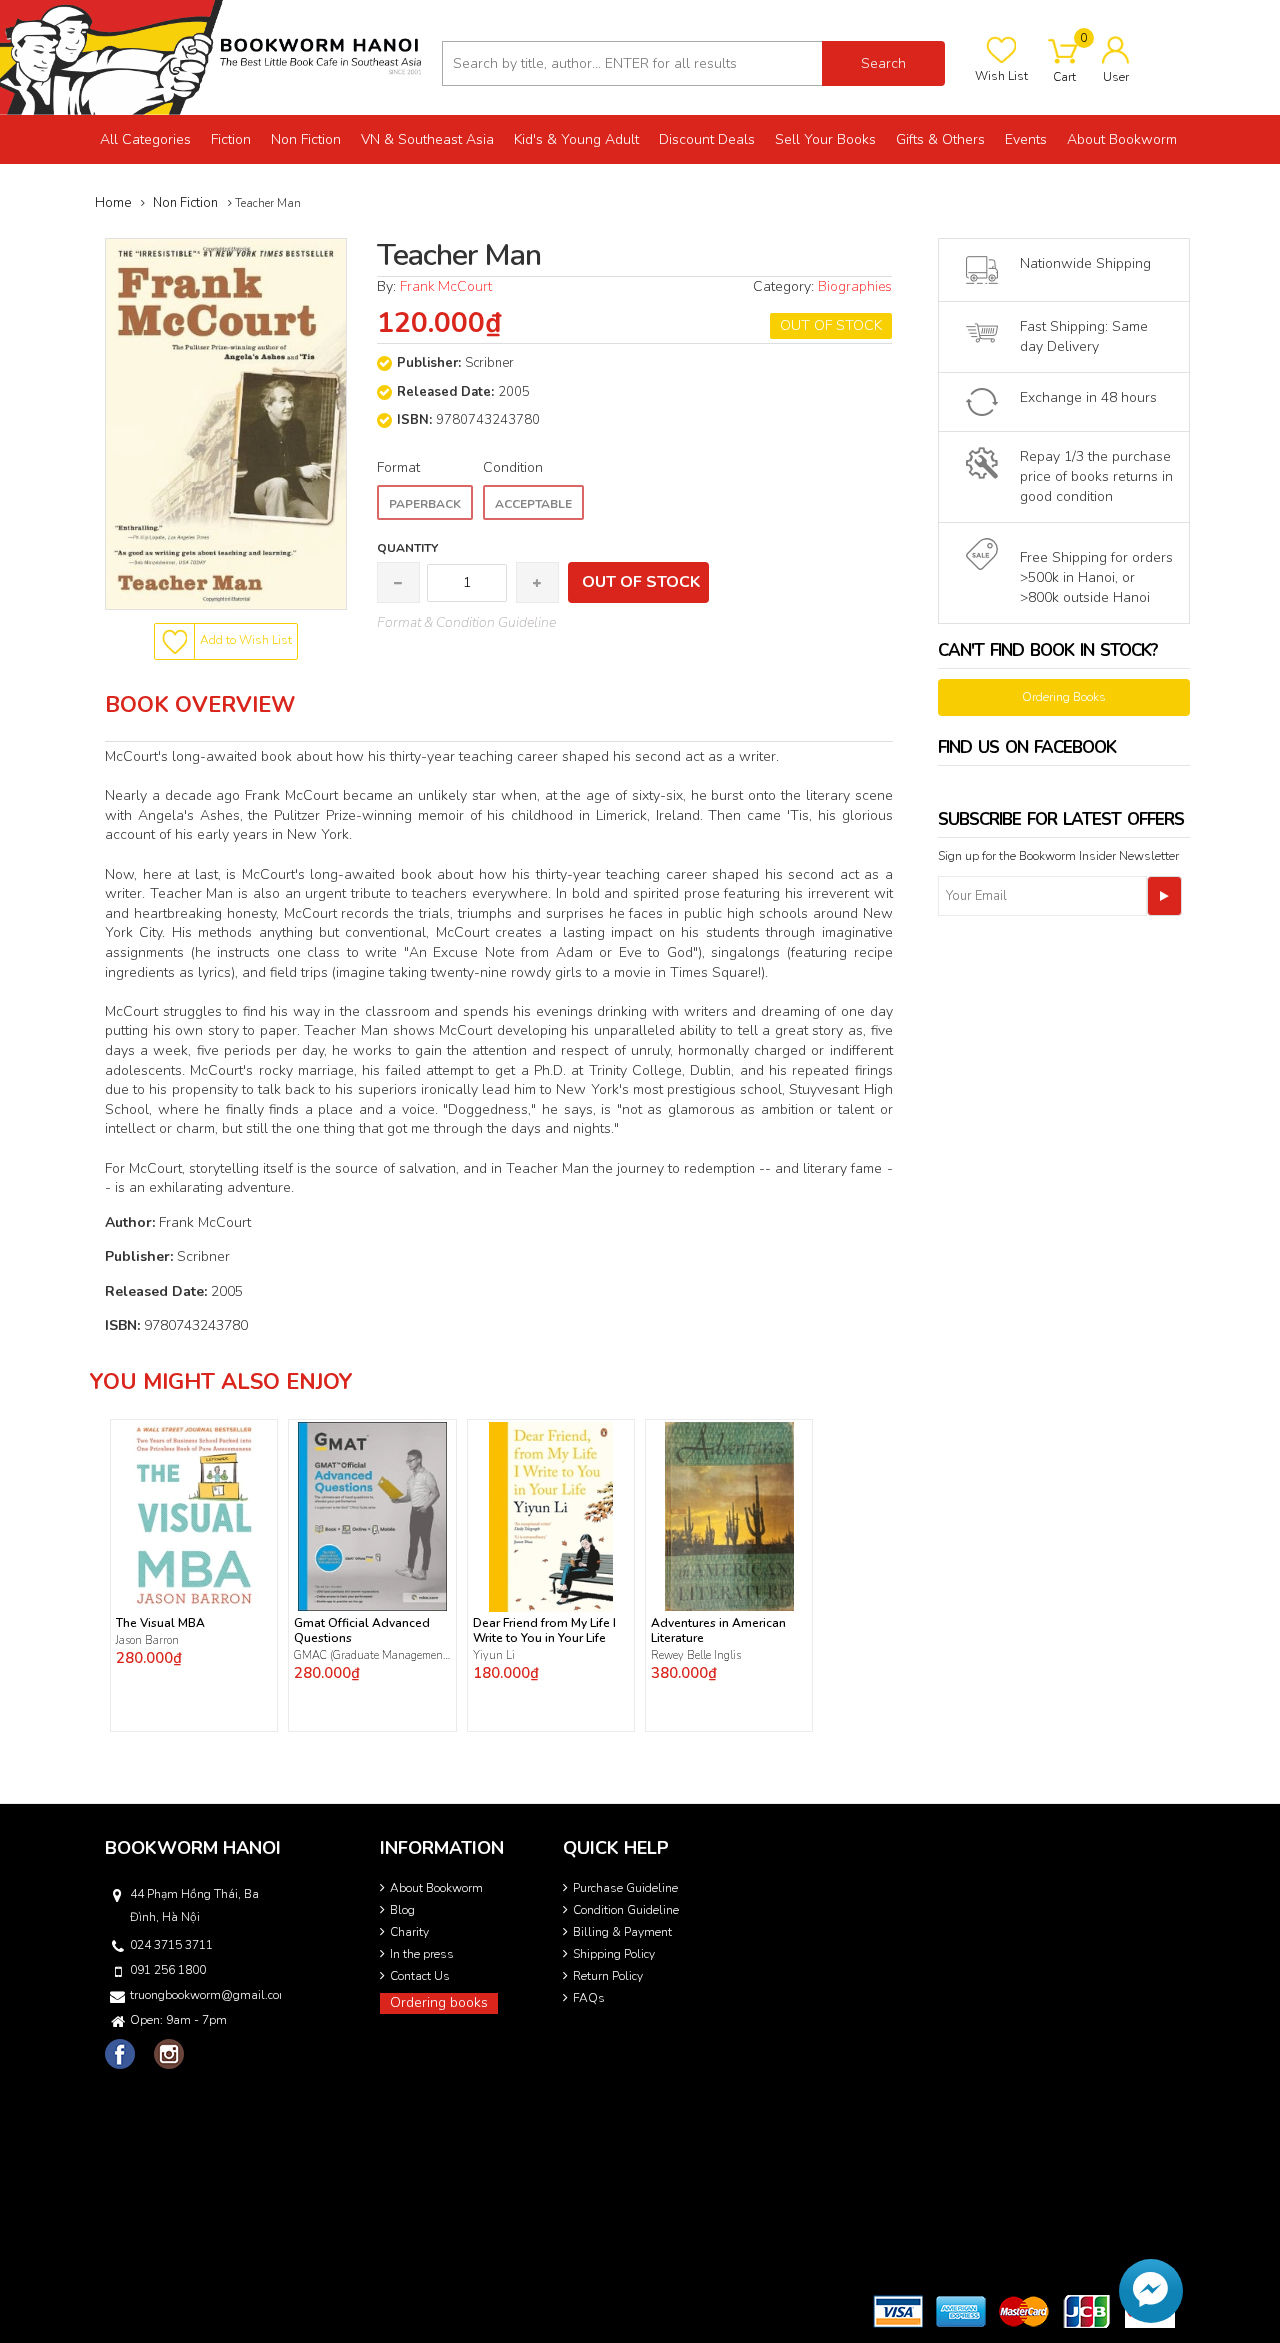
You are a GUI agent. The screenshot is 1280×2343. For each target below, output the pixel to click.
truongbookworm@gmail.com (204, 1995)
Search (883, 63)
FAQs (589, 1998)
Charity (409, 1932)
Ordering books (439, 2002)
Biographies (855, 286)
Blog (402, 1910)
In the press (422, 1954)
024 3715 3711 (171, 1945)
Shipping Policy (614, 1954)
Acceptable (533, 504)
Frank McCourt (446, 286)
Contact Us (420, 1976)
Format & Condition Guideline (466, 622)
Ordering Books (1064, 697)
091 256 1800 (168, 1970)
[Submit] (1164, 896)
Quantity (407, 548)
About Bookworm (436, 1888)
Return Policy (608, 1976)
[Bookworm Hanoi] (213, 56)
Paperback (425, 504)
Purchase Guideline (625, 1888)
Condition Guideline (626, 1910)
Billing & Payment (622, 1932)
